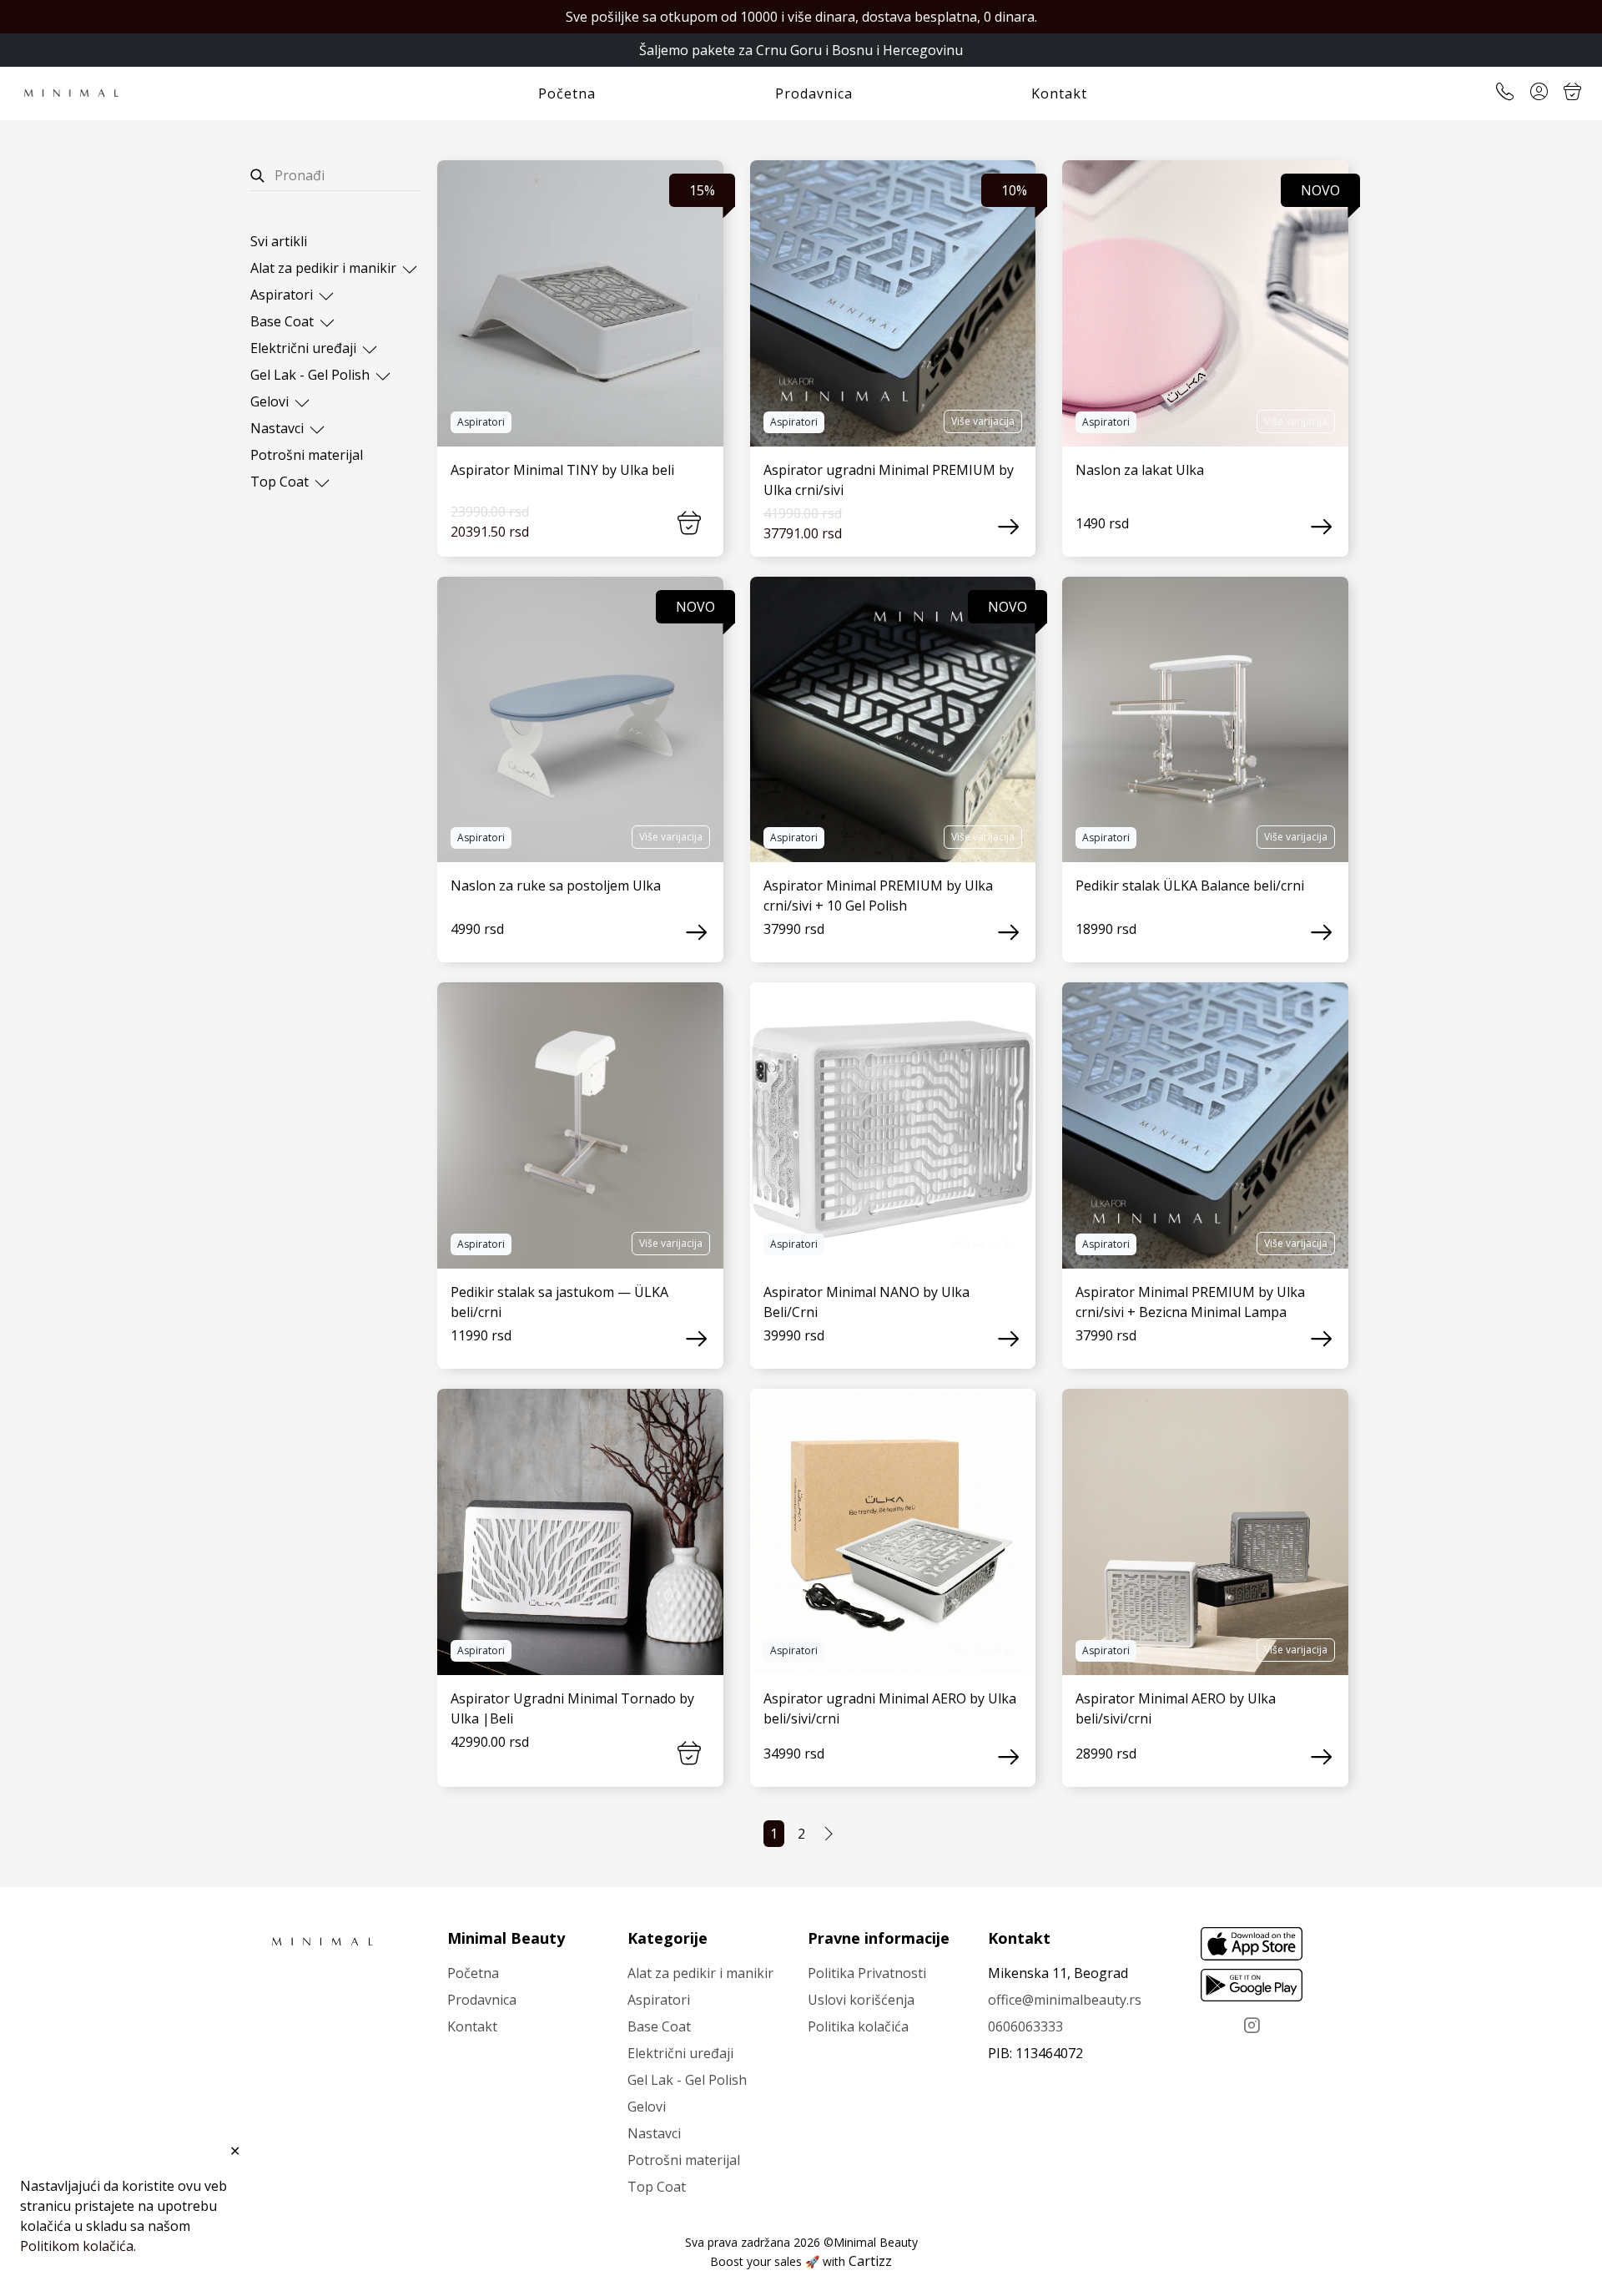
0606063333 (1025, 2026)
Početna (567, 93)
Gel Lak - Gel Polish (312, 375)
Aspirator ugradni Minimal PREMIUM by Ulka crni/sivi (889, 480)
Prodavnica (814, 93)
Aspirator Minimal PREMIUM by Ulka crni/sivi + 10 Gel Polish (878, 896)
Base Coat (284, 321)
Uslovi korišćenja (861, 2000)
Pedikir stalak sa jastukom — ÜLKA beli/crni (559, 1302)
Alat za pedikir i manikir (325, 268)
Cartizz (870, 2261)
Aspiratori (283, 295)
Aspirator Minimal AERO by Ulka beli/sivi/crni (1176, 1708)
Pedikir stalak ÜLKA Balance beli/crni (1190, 886)
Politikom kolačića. (78, 2246)
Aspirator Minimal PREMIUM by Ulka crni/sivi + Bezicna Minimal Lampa (1190, 1302)
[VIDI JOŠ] (580, 303)
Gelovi (271, 401)
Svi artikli (279, 241)
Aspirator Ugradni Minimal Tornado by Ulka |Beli (572, 1708)
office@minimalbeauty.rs (1065, 2000)
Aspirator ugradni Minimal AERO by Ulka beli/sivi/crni (890, 1708)
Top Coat (281, 482)
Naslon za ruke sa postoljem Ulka (556, 886)
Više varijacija (983, 421)
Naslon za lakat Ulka (1140, 470)
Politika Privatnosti (867, 1973)
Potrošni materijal (307, 455)
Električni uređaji (305, 348)
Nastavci (279, 428)
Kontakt (1059, 93)
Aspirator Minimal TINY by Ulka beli (562, 470)
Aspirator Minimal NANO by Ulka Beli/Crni (866, 1302)
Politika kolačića (858, 2026)
